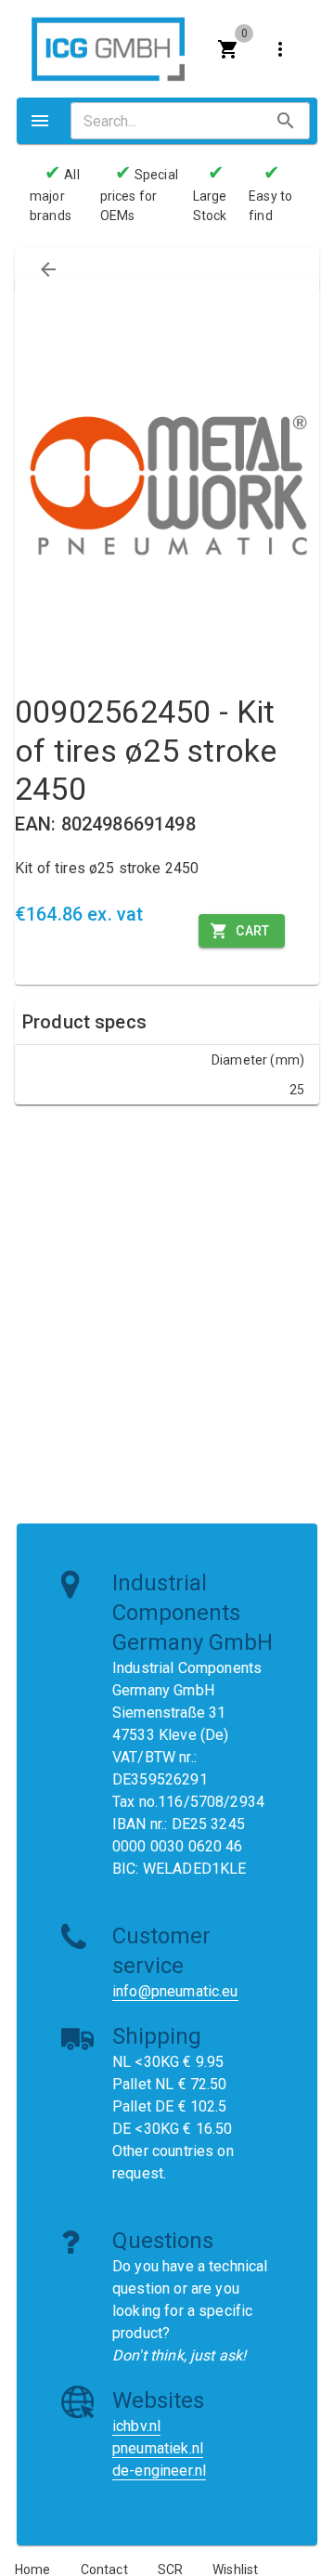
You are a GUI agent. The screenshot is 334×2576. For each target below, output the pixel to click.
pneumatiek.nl (158, 2448)
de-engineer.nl (159, 2471)
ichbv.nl (136, 2426)
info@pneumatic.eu (175, 1991)
